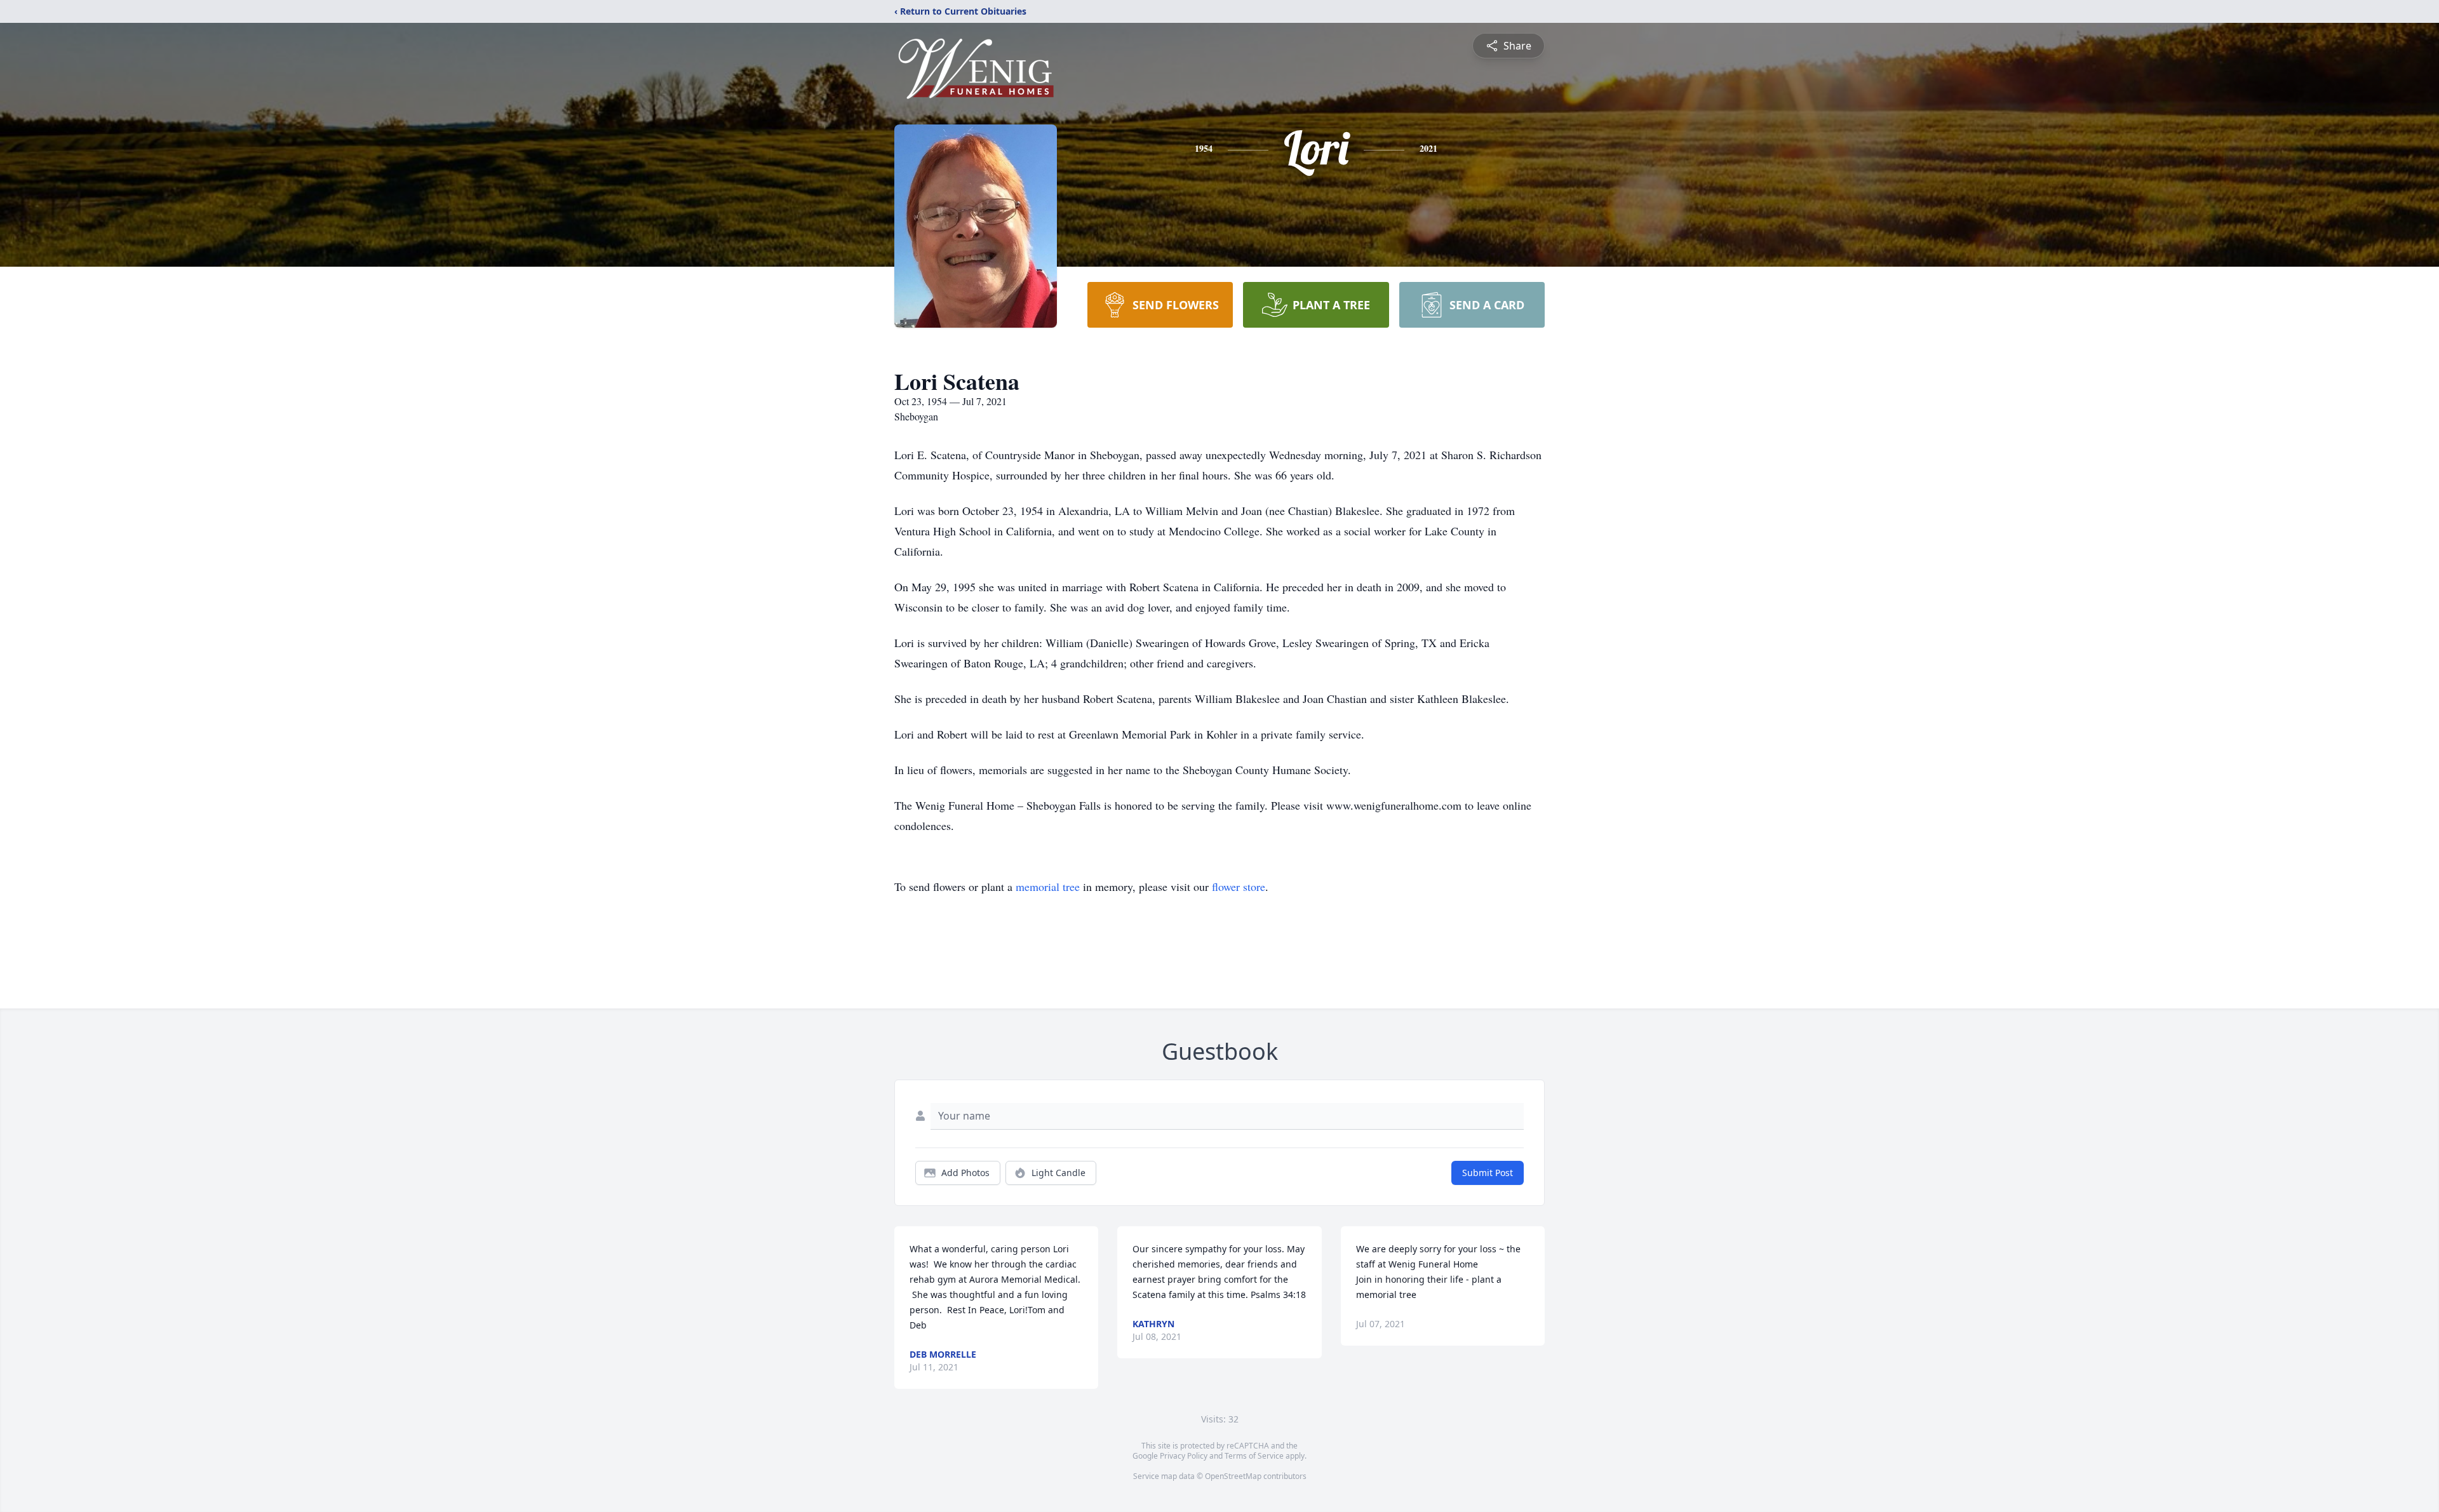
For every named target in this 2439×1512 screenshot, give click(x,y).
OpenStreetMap (1233, 1476)
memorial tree (1048, 886)
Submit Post (1488, 1173)
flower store (1239, 886)
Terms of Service (1254, 1456)
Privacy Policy (1184, 1456)
